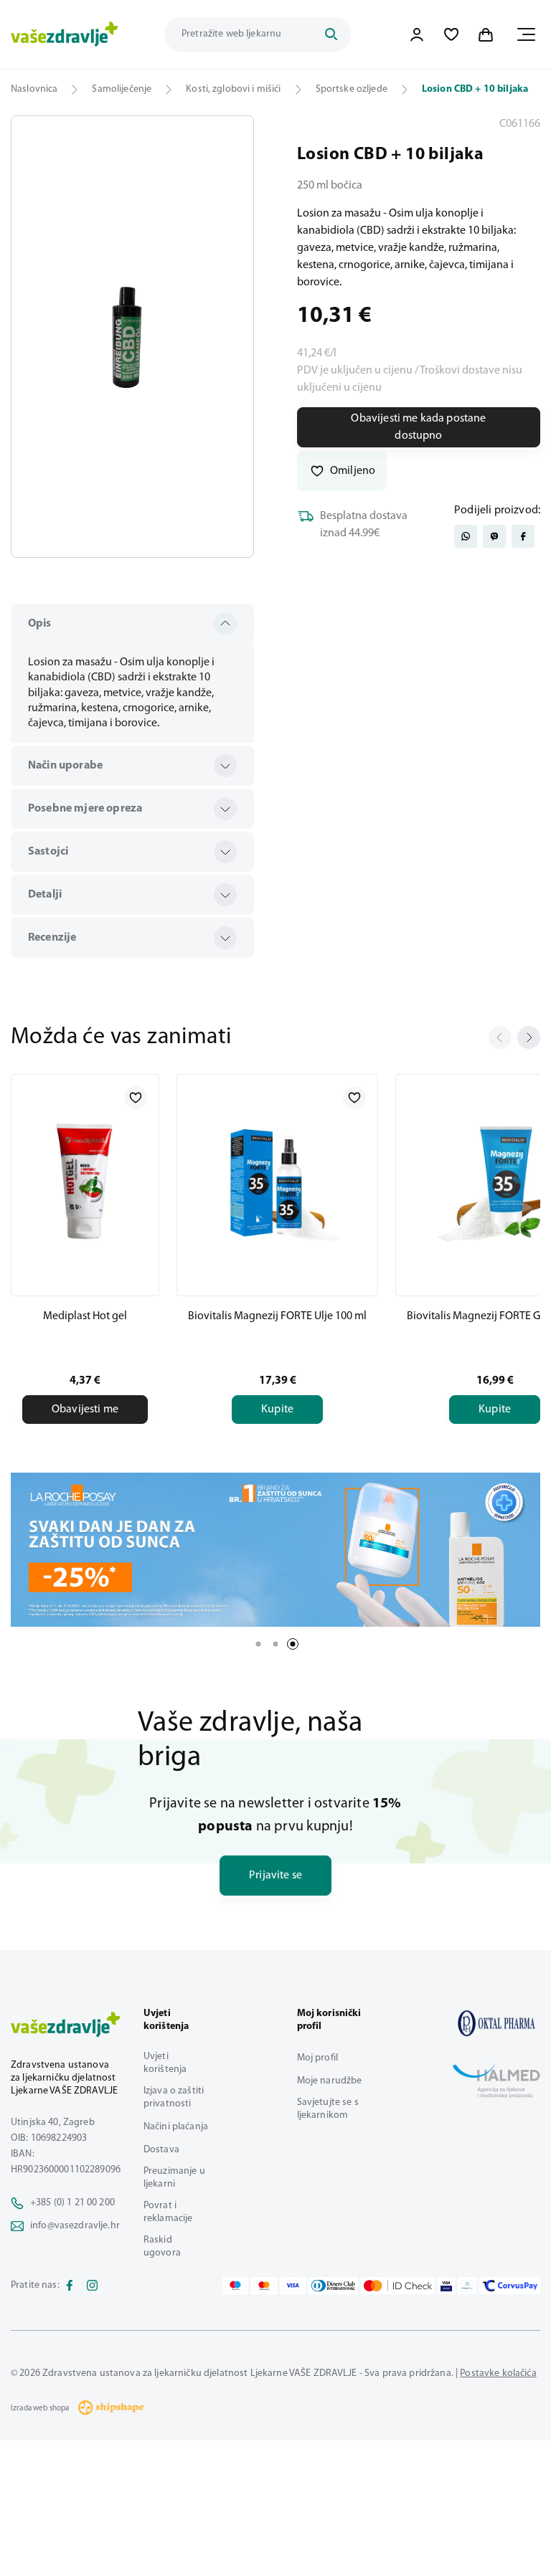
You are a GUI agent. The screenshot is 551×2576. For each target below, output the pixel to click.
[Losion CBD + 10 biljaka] (496, 2023)
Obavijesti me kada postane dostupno (418, 427)
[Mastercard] (264, 2286)
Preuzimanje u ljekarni (174, 2178)
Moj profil (317, 2058)
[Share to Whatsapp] (466, 536)
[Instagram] (93, 2286)
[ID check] (398, 2286)
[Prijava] (417, 34)
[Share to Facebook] (523, 536)
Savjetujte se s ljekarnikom (328, 2109)
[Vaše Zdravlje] (65, 34)
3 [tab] (293, 1644)
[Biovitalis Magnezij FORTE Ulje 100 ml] (277, 1182)
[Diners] (334, 2286)
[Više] (275, 1550)
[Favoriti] (451, 34)
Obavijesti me (85, 1410)
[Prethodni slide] (500, 1037)
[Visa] (293, 2286)
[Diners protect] (467, 2286)
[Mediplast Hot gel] (85, 1182)
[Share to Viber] (494, 536)
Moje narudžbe (330, 2081)
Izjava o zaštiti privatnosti (174, 2097)
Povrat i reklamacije (168, 2212)
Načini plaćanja (176, 2127)
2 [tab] (275, 1644)
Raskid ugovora (162, 2247)
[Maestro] (235, 2286)
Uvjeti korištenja (165, 2063)
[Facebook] (70, 2286)
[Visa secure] (446, 2286)
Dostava (161, 2150)
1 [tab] (258, 1644)
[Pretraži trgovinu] (331, 34)
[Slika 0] (132, 337)
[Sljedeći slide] (529, 1037)
